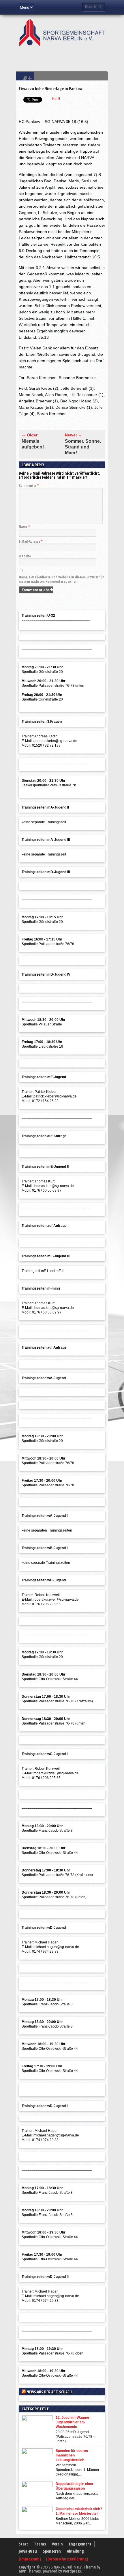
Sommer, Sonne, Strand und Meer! (83, 447)
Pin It (56, 99)
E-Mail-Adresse (31, 541)
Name (24, 527)
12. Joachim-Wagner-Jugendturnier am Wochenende (73, 2422)
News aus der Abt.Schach (49, 2392)
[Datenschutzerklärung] (67, 2559)
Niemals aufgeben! (33, 444)
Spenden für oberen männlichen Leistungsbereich (72, 2455)
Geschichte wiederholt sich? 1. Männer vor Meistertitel (79, 2511)
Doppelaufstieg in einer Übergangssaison (75, 2486)
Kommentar (29, 486)
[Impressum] (30, 2559)
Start (23, 2544)
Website (25, 556)
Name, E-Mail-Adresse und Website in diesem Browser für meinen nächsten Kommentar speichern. (61, 579)
